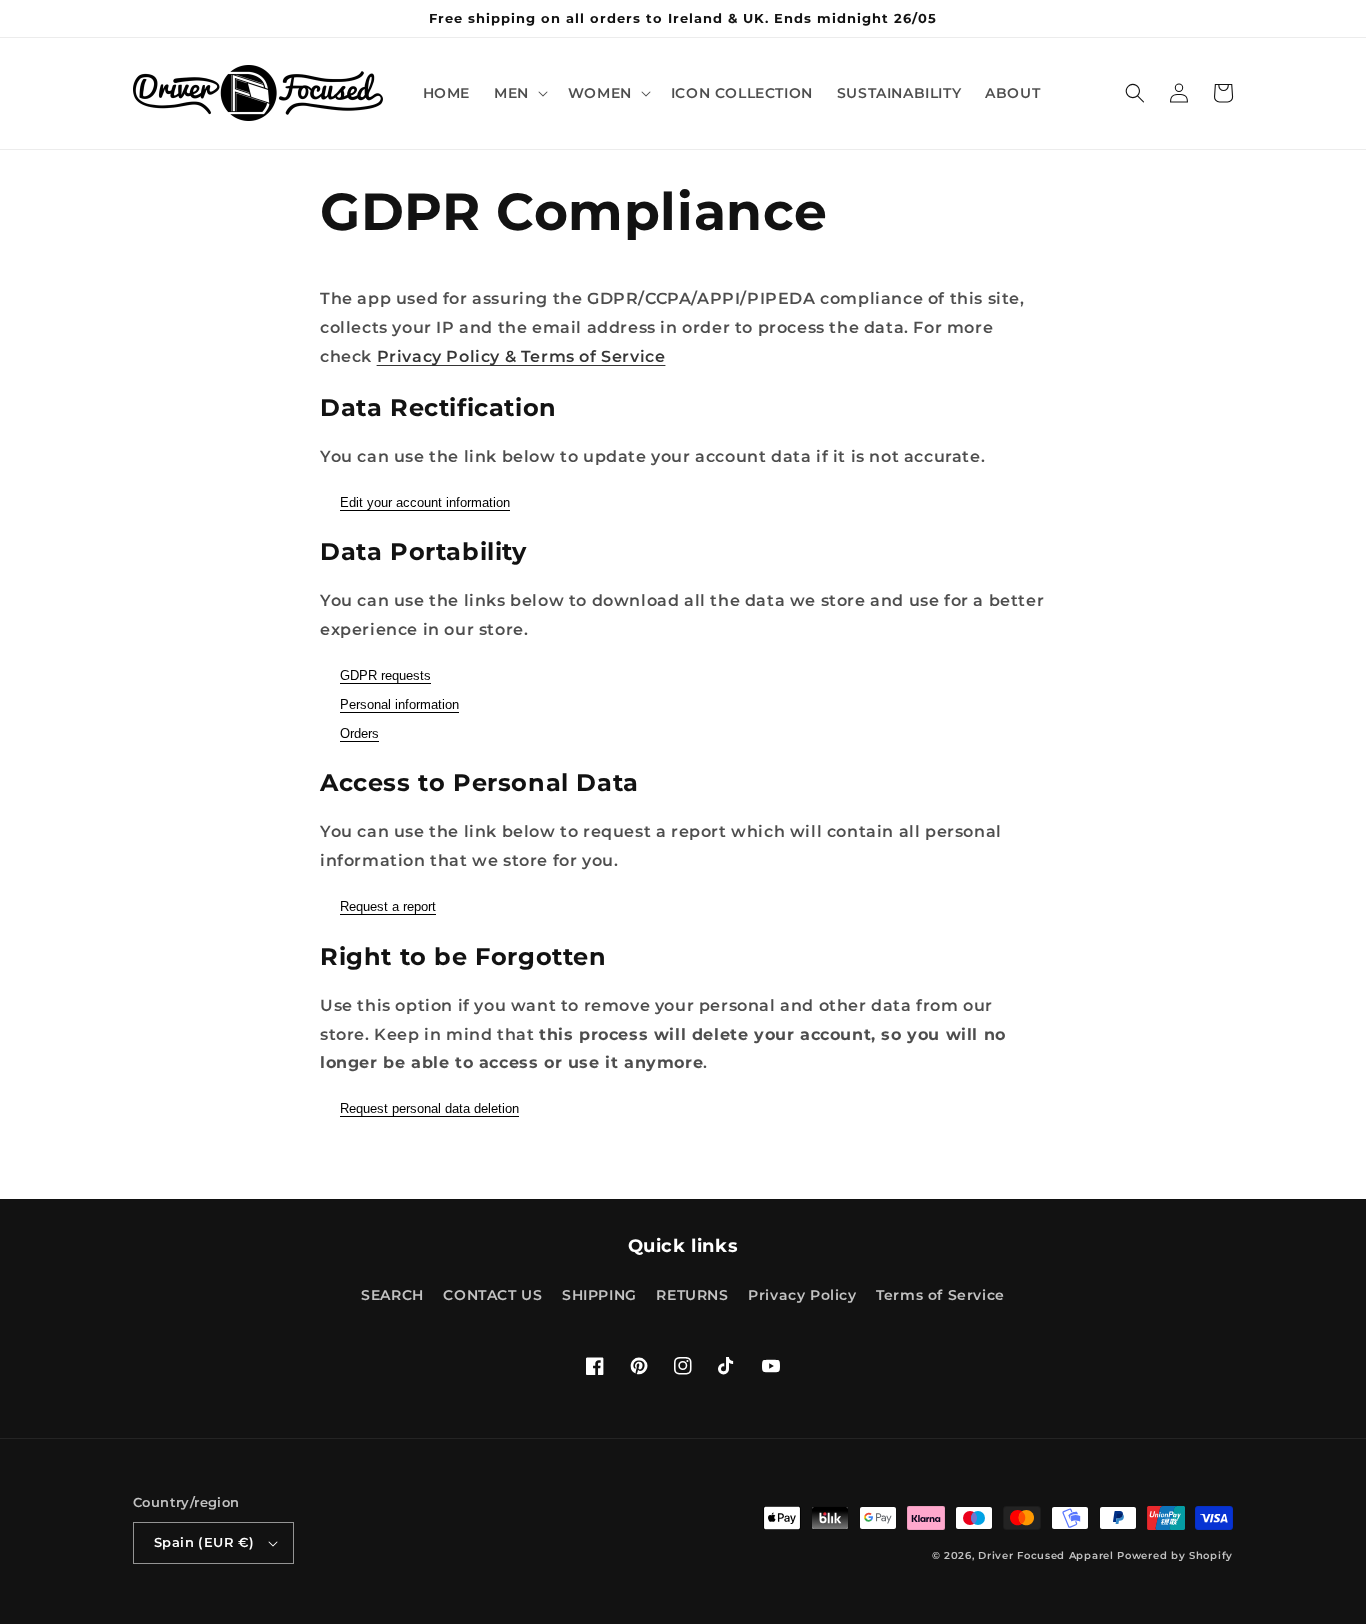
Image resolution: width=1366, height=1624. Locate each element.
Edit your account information (425, 502)
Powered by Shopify (1175, 1555)
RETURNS (692, 1295)
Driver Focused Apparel (1045, 1555)
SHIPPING (599, 1295)
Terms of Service (940, 1295)
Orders (359, 733)
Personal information (399, 704)
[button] (519, 93)
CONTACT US (492, 1295)
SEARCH (392, 1295)
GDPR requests (385, 675)
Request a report (388, 906)
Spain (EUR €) (204, 1542)
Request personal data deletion (429, 1108)
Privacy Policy (802, 1295)
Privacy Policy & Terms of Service (521, 356)
